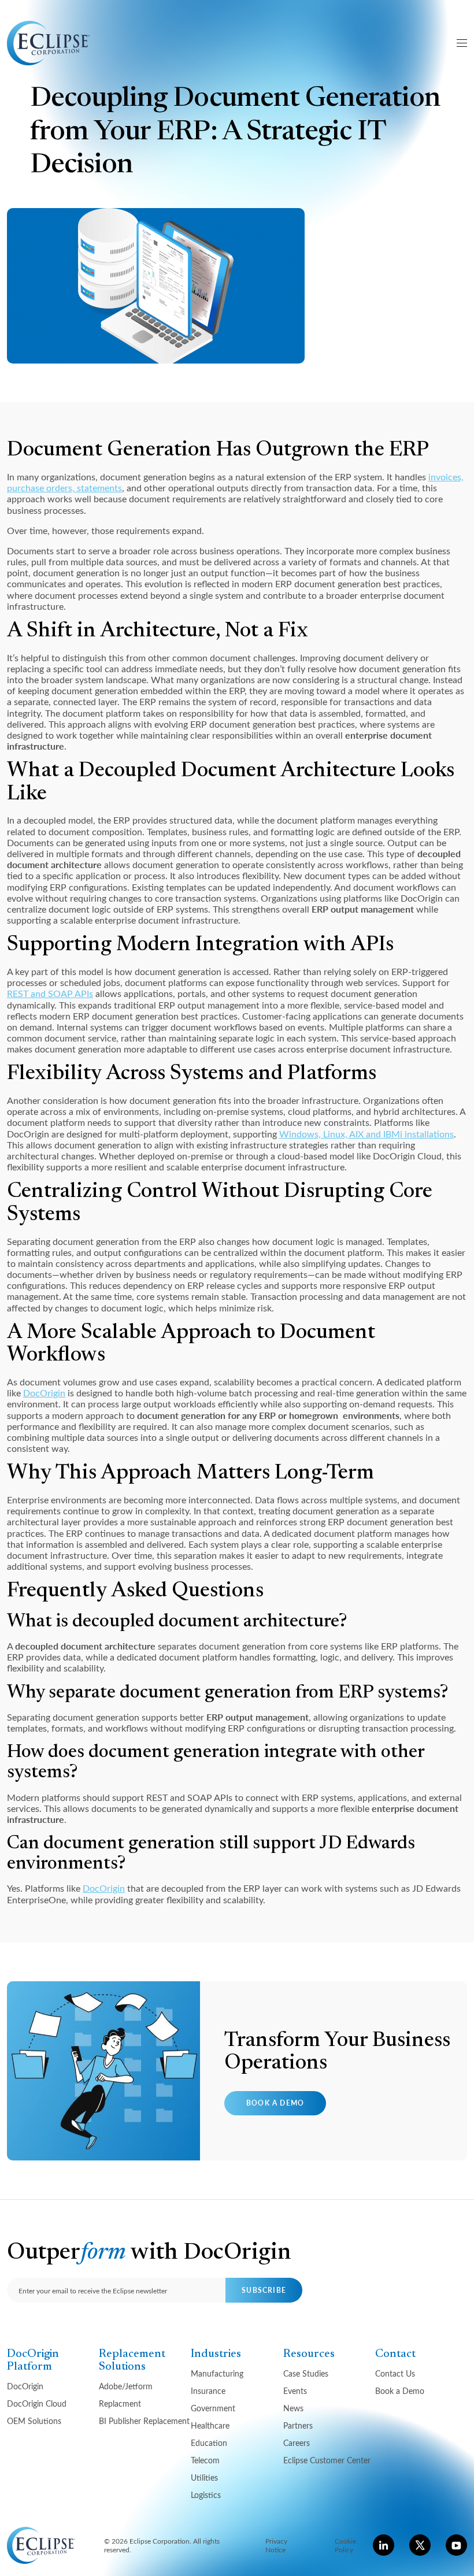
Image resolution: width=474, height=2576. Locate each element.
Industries (216, 2354)
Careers (297, 2443)
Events (295, 2391)
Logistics (206, 2495)
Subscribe (264, 2290)
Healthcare (210, 2425)
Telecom (205, 2460)
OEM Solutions (34, 2421)
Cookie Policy (345, 2545)
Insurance (208, 2391)
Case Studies (306, 2373)
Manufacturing (217, 2373)
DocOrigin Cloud (37, 2403)
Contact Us (395, 2373)
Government (213, 2408)
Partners (298, 2425)
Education (209, 2443)
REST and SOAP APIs (50, 993)
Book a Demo (275, 2103)
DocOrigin (44, 1393)
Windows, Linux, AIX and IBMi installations (366, 1134)
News (293, 2408)
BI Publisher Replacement (144, 2421)
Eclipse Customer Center (327, 2460)
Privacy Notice (276, 2545)
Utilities (204, 2477)
